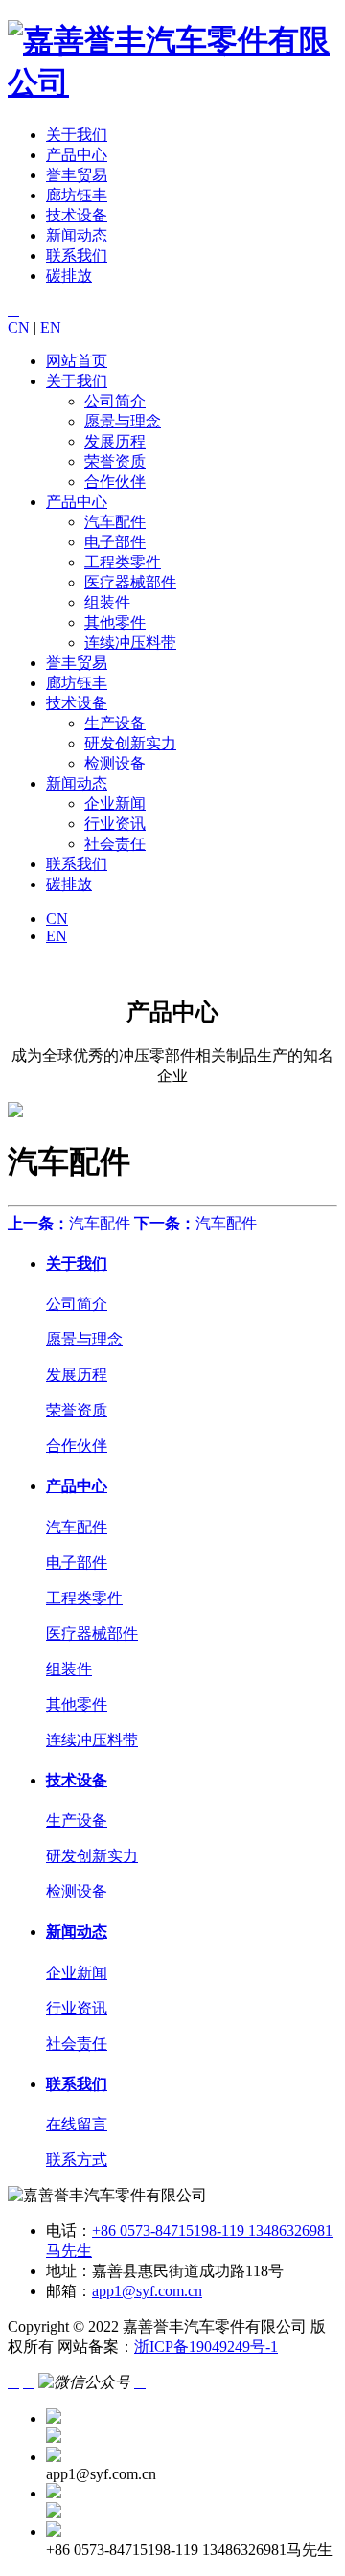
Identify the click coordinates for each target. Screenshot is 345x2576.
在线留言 (77, 2124)
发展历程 (115, 441)
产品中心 (77, 155)
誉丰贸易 (77, 175)
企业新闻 (115, 804)
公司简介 (115, 401)
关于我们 (77, 135)
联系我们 (77, 255)
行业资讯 (115, 824)
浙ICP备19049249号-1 (206, 2346)
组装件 (107, 602)
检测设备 (115, 763)
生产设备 (115, 723)
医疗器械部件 (130, 582)
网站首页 (77, 361)
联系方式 (77, 2160)
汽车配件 (115, 522)
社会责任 (115, 844)
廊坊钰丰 (77, 195)
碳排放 (69, 276)
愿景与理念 (123, 421)
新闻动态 (77, 235)
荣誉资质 (115, 461)
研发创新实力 (130, 743)
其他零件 (115, 622)
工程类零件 (123, 562)
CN (19, 327)
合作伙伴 (115, 482)
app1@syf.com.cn (147, 2291)
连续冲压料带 (130, 643)
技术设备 (77, 215)
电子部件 (115, 542)
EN (51, 327)
